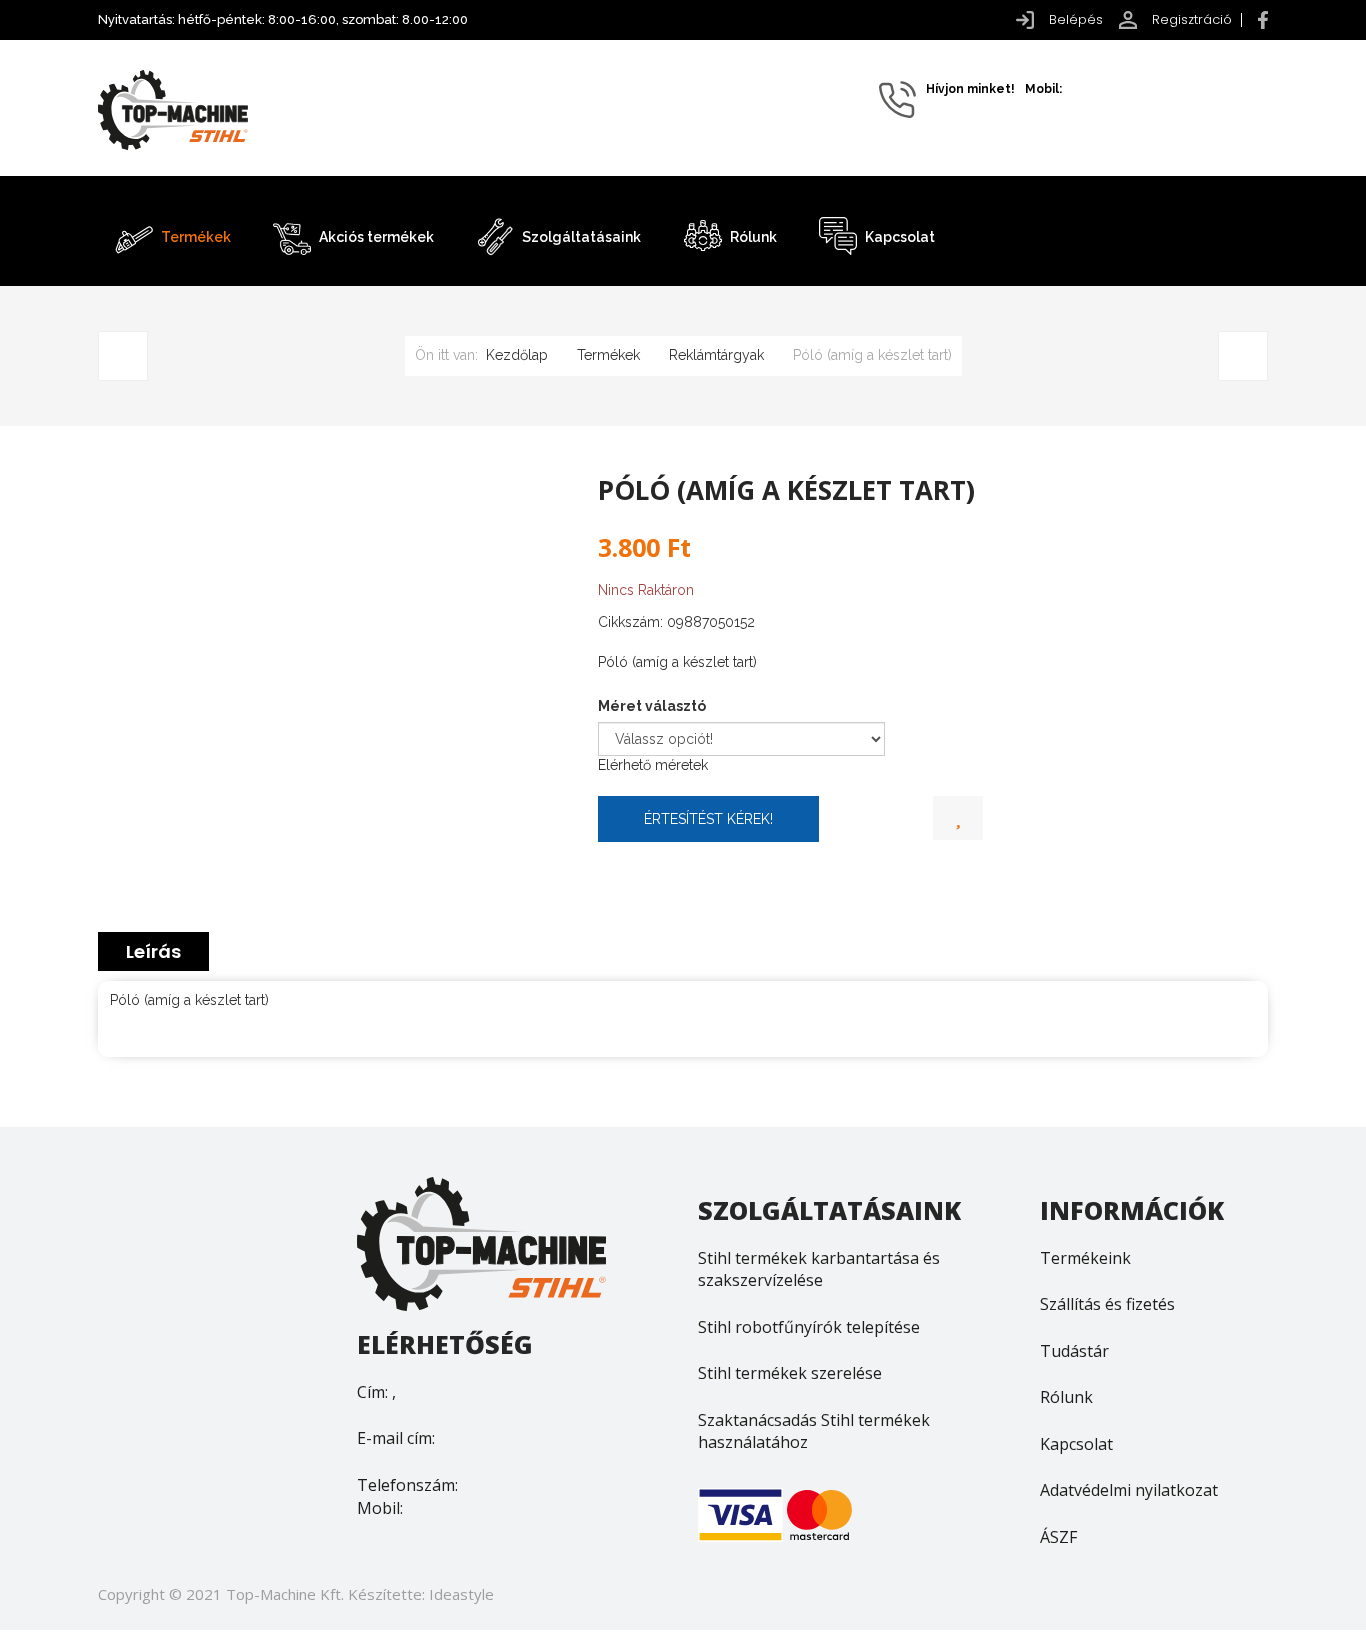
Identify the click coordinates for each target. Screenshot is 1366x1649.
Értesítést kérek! (708, 819)
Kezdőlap (517, 355)
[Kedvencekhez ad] (958, 818)
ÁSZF (1058, 1537)
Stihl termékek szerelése (790, 1373)
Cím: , (376, 1392)
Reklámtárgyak (716, 355)
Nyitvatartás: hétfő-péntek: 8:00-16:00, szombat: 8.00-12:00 (283, 19)
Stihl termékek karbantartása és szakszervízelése (819, 1269)
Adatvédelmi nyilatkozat (1129, 1490)
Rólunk (1066, 1397)
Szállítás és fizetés (1107, 1304)
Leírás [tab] (153, 951)
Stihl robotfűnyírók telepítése (809, 1327)
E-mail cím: (396, 1438)
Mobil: (380, 1508)
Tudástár (1074, 1351)
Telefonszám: (407, 1485)
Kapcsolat (1076, 1444)
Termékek (608, 355)
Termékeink (1085, 1258)
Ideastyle (461, 1594)
